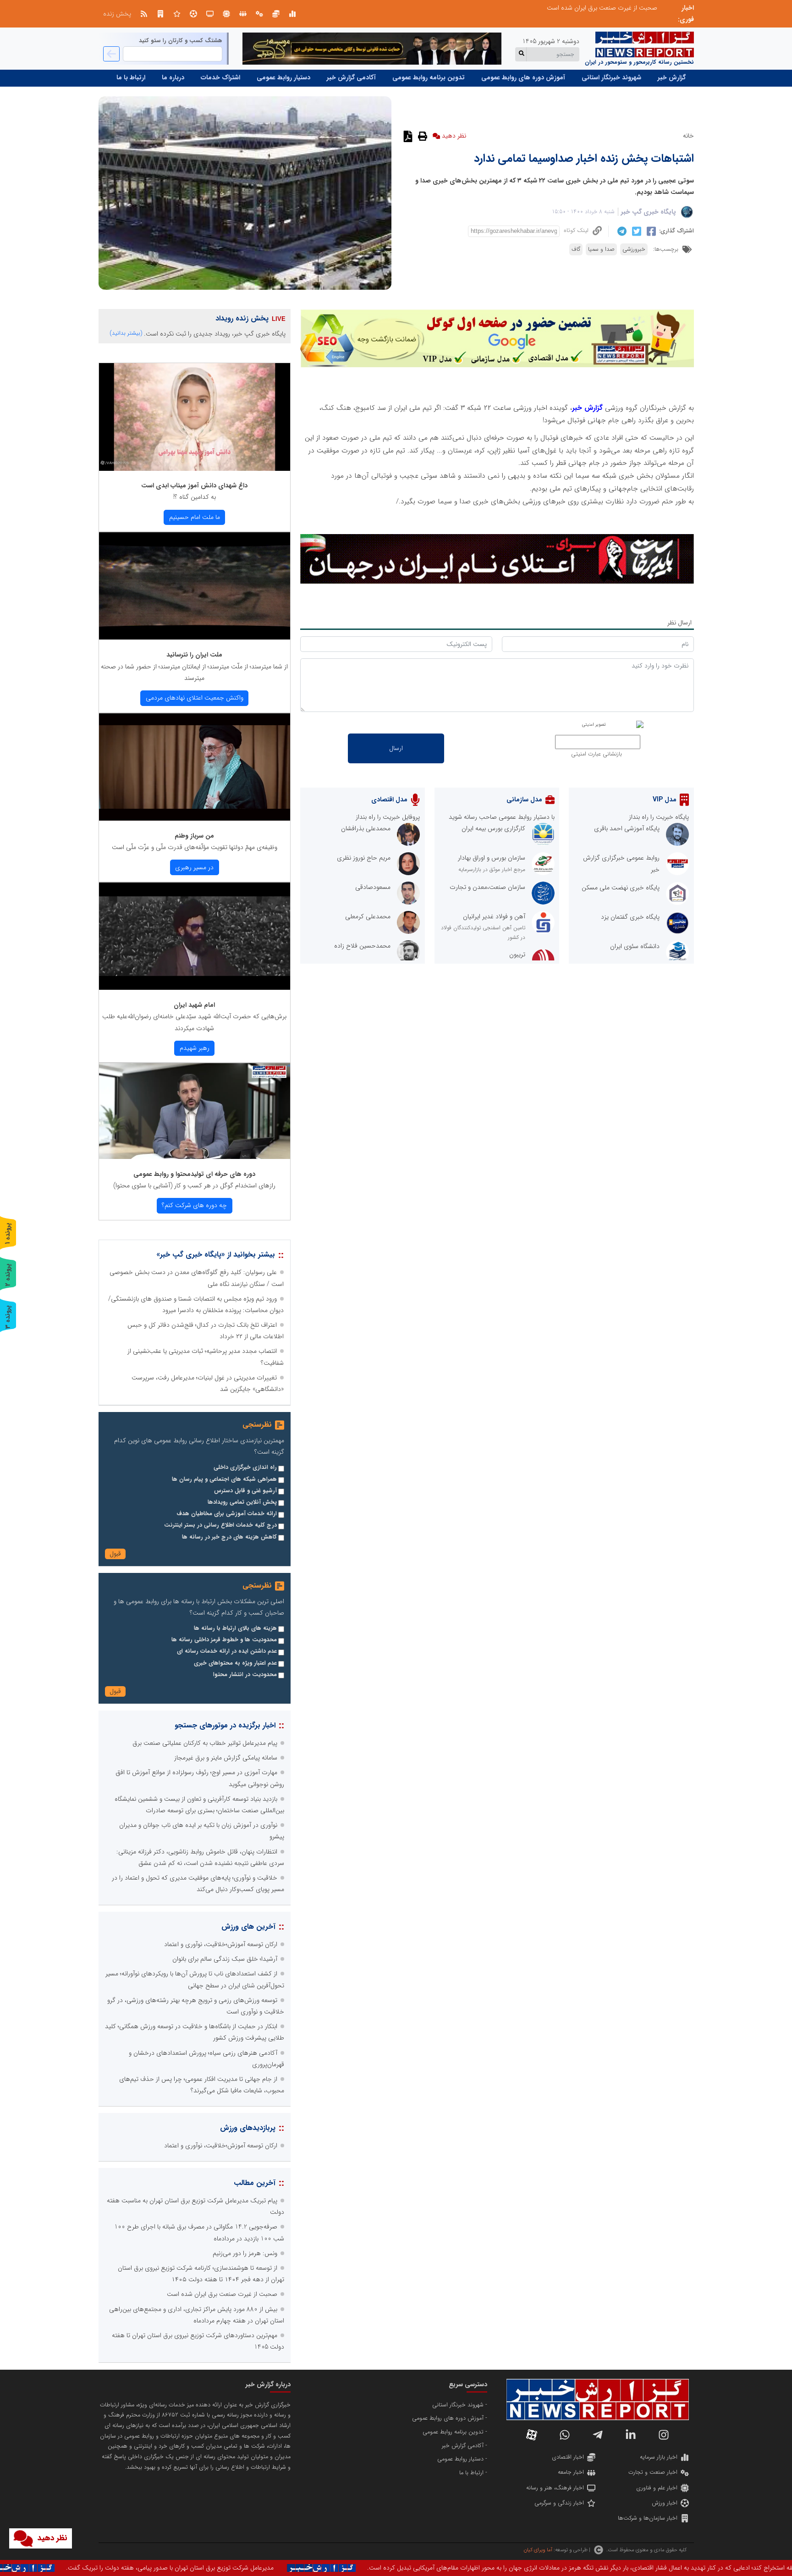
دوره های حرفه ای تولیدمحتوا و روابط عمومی (194, 1174)
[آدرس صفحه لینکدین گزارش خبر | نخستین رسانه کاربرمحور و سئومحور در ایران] (631, 2435)
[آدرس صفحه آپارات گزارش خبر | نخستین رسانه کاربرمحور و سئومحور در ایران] (532, 2435)
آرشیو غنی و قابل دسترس (245, 1491)
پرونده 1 (8, 1233)
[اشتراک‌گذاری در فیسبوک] (650, 231)
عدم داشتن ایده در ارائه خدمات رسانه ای (227, 1651)
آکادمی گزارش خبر (351, 77)
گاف (576, 249)
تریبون (517, 954)
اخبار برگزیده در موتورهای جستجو (225, 1725)
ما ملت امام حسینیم (195, 517)
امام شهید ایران (194, 1005)
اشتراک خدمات (220, 77)
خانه (688, 136)
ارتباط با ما (131, 77)
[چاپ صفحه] (421, 136)
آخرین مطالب (255, 2183)
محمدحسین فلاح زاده (362, 946)
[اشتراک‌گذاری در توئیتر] (635, 231)
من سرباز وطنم (194, 836)
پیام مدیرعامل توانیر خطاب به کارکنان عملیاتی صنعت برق (205, 1743)
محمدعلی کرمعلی (368, 916)
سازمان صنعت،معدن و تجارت (487, 887)
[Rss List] (144, 14)
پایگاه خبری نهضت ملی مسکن (621, 888)
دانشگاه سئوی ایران (635, 946)
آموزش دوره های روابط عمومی (523, 77)
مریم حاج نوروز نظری (364, 858)
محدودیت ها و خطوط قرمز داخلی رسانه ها (224, 1640)
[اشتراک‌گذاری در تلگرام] (621, 231)
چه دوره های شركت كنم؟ (194, 1205)
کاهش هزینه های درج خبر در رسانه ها (229, 1537)
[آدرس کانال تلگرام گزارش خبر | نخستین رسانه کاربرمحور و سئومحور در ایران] (598, 2435)
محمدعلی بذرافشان (366, 828)
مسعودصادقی (373, 887)
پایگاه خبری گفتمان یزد (630, 917)
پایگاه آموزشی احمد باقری (627, 828)
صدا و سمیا (601, 249)
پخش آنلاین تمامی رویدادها (242, 1502)
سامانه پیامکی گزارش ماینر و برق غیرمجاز (226, 1758)
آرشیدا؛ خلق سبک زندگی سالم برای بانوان (225, 1959)
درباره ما (173, 77)
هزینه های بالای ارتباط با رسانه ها (235, 1628)
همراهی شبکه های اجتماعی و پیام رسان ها (224, 1479)
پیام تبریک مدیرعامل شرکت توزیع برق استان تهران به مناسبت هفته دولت (564, 8)
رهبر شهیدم (195, 1048)
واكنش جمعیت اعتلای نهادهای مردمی (195, 698)
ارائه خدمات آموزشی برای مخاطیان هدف (227, 1514)
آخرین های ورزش (248, 1927)
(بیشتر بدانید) (126, 333)
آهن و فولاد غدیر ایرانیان (494, 916)
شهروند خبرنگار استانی (611, 77)
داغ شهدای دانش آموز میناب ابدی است (194, 485)
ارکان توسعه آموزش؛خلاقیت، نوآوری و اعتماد (221, 1944)
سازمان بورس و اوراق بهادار (492, 858)
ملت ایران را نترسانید (194, 655)
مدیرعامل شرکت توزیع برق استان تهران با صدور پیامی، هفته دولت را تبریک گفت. (443, 2568)
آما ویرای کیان (538, 2550)
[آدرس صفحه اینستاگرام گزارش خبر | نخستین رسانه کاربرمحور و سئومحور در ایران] (664, 2435)
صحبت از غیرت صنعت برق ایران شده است (222, 2294)
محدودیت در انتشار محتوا (245, 1675)
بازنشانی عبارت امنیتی (597, 754)
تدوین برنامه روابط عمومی (429, 77)
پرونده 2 (8, 1275)
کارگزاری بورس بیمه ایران (493, 828)
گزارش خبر (672, 77)
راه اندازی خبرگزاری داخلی (245, 1467)
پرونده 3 (8, 1317)
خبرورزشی (634, 249)
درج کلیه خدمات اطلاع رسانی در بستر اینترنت (220, 1525)
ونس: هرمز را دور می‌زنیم (245, 2253)
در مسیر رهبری (194, 867)
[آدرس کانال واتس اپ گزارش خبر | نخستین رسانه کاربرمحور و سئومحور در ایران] (565, 2435)
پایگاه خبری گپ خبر (649, 212)
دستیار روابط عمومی (283, 77)
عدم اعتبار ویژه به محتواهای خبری (235, 1663)
